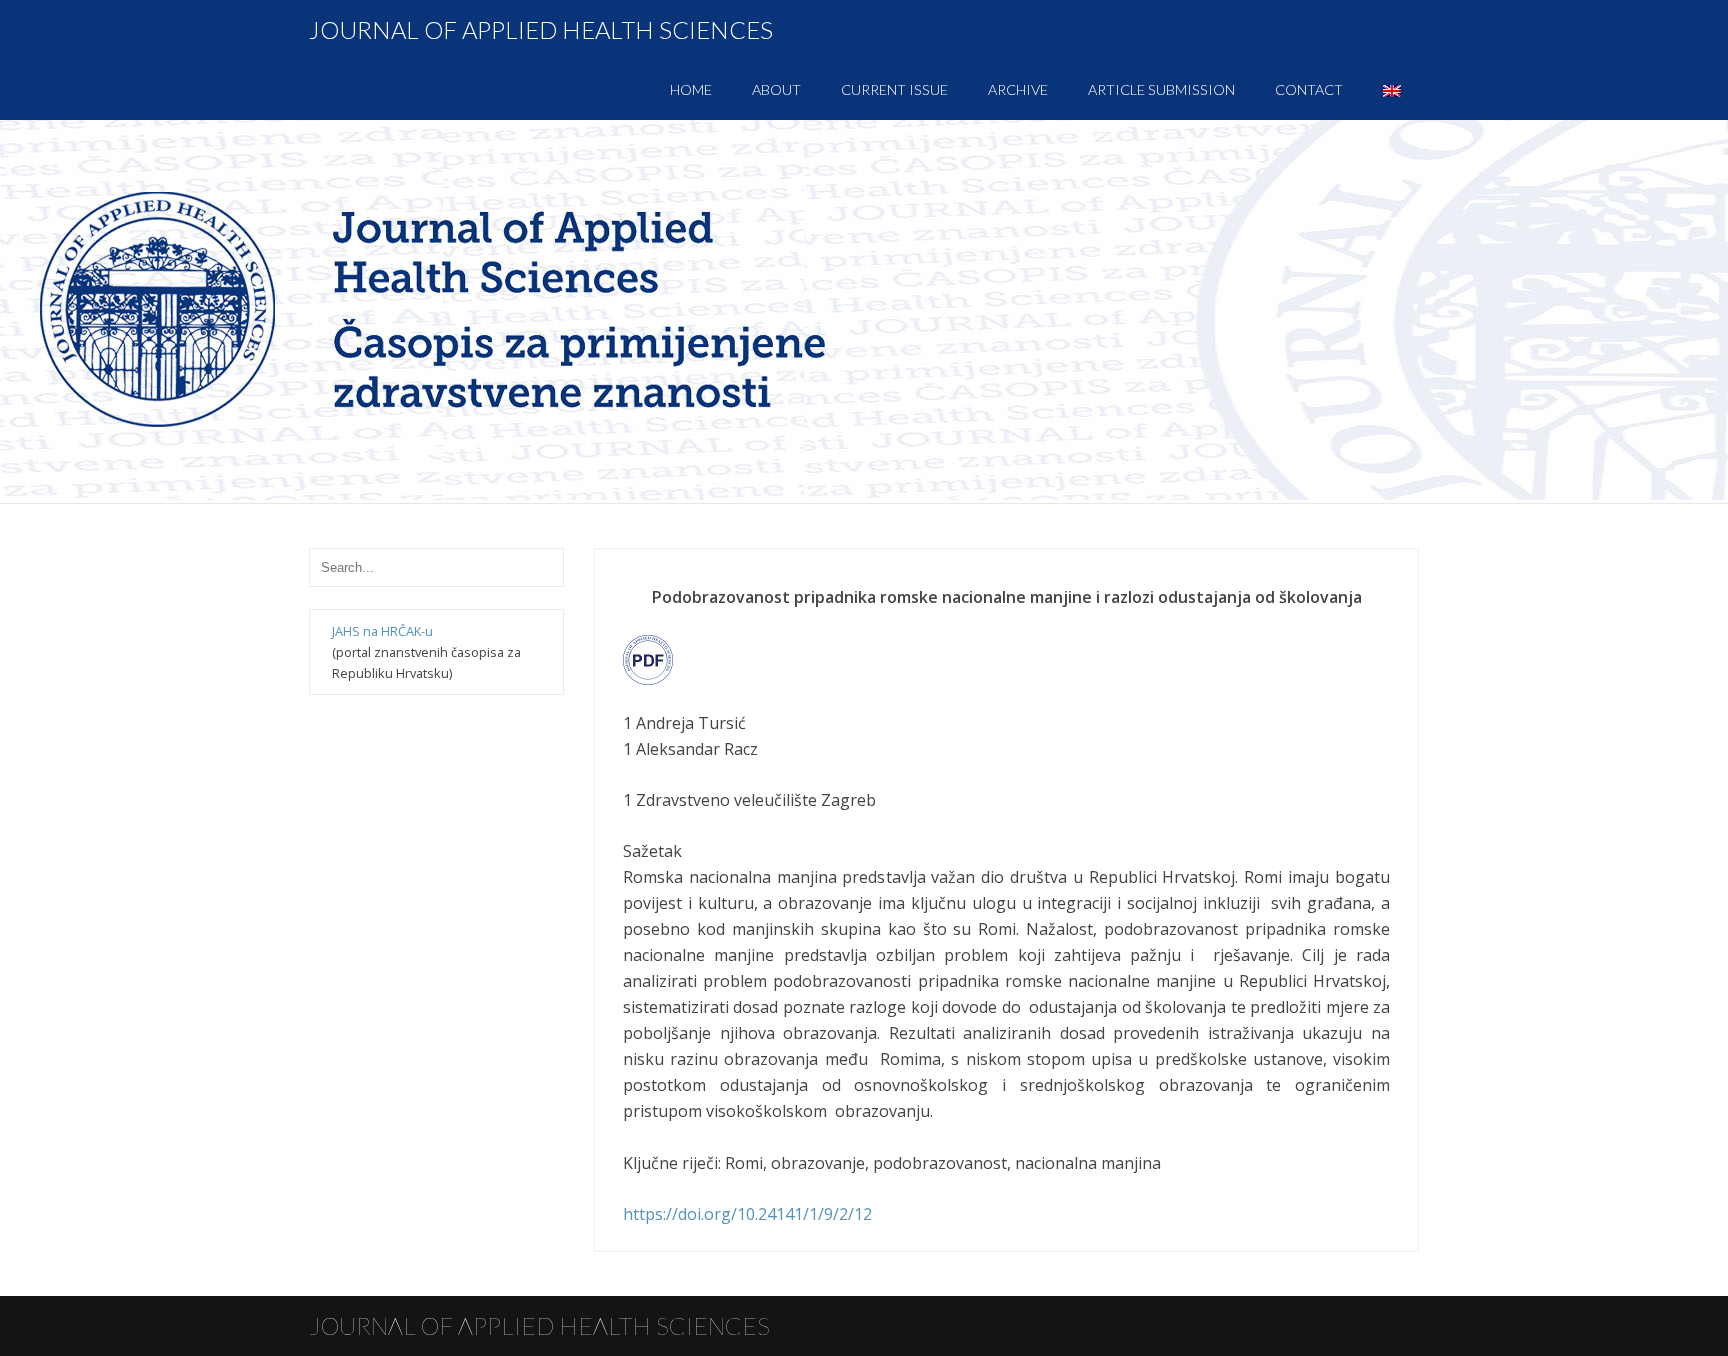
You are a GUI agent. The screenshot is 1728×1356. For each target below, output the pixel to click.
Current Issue (894, 89)
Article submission (1161, 89)
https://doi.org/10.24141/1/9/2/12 (747, 1214)
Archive (1018, 89)
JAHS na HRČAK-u (382, 631)
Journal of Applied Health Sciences (541, 29)
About (776, 89)
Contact (1309, 89)
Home (691, 89)
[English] (1392, 90)
